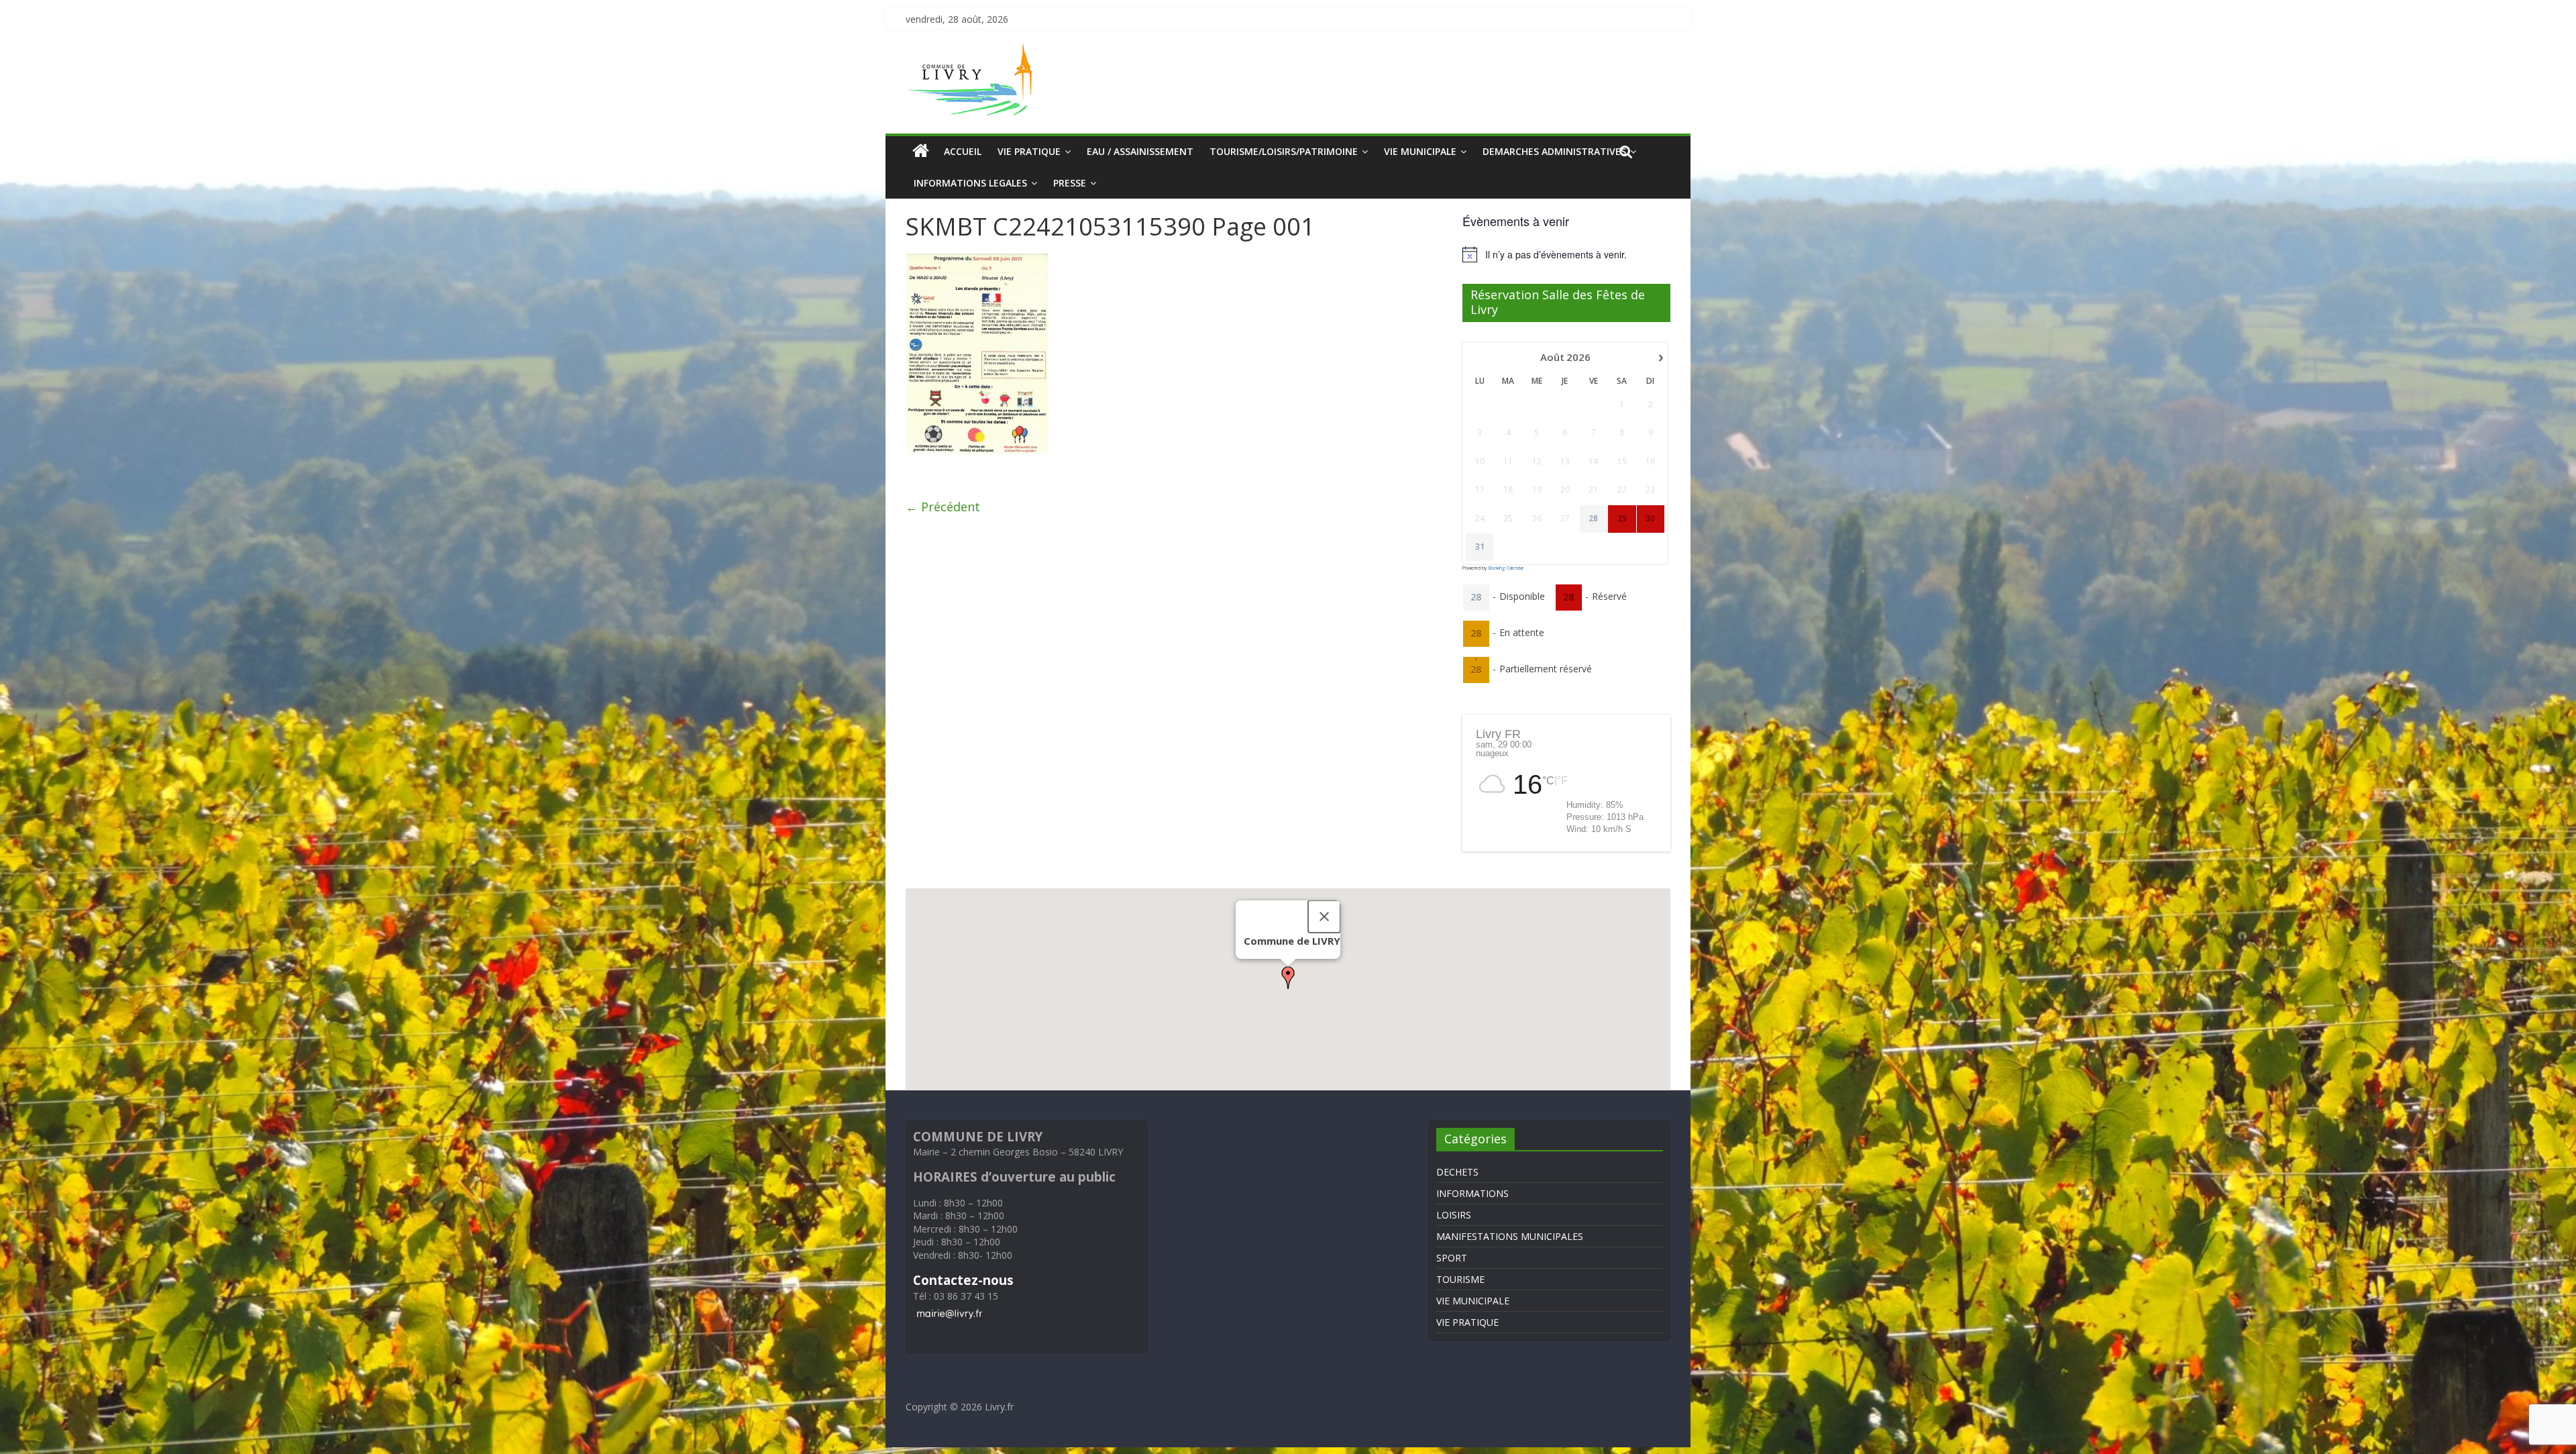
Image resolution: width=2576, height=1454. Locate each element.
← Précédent (943, 507)
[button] (1288, 978)
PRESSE (1070, 183)
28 (1593, 519)
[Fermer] (1324, 917)
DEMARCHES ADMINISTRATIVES (1554, 151)
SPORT (1452, 1258)
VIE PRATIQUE (1029, 151)
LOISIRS (1454, 1215)
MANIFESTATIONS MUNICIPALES (1510, 1236)
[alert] (1566, 254)
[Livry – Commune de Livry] (973, 51)
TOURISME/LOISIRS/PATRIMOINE (1284, 151)
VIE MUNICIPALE (1420, 151)
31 (1480, 547)
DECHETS (1457, 1172)
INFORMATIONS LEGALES (970, 183)
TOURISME (1460, 1279)
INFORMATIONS (1472, 1193)
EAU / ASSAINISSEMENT (1140, 151)
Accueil (963, 151)
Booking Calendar (1506, 568)
